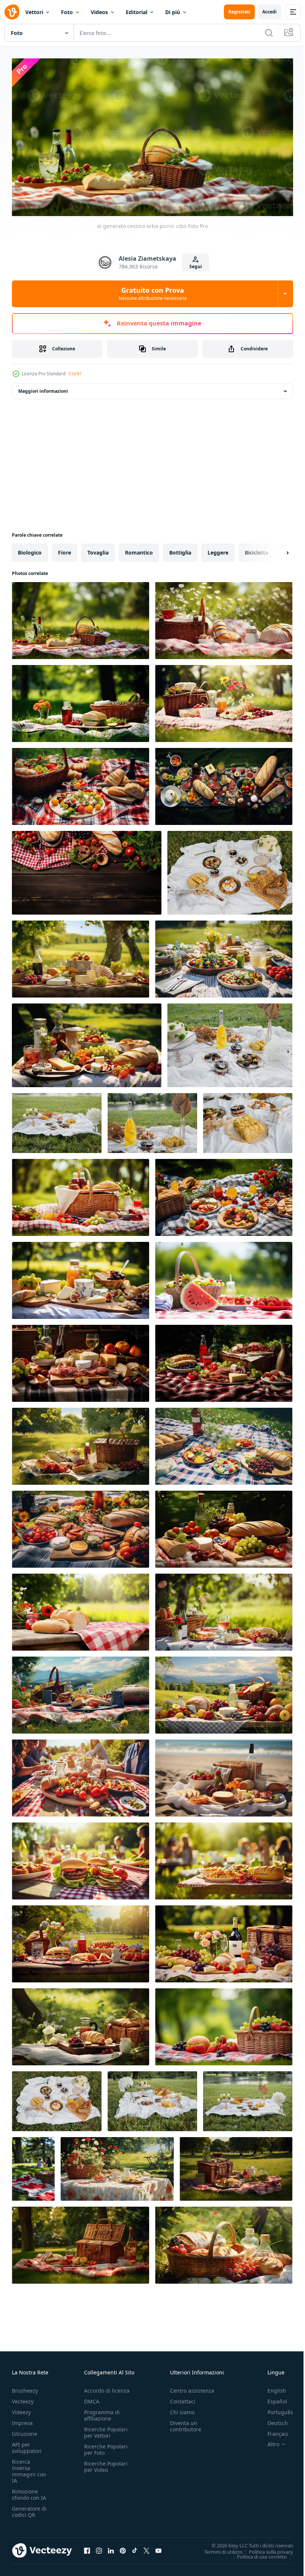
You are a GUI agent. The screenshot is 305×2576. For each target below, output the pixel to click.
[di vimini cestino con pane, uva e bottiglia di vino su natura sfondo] (224, 2242)
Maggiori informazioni (43, 388)
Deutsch (272, 2420)
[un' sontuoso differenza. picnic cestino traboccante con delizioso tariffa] (152, 1120)
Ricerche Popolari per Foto (106, 2447)
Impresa (22, 2420)
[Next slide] (276, 549)
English (271, 2388)
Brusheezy (25, 2388)
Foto (67, 12)
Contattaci (183, 2398)
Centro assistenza (192, 2388)
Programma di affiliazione (102, 2412)
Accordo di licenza (107, 2388)
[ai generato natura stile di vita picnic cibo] (81, 1277)
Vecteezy (23, 2398)
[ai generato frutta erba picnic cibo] (81, 783)
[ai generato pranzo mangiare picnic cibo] (224, 1775)
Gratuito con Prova (153, 293)
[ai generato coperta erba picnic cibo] (224, 617)
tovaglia (98, 549)
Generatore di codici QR (29, 2509)
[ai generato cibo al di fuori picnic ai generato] (87, 1042)
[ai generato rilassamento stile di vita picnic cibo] (81, 956)
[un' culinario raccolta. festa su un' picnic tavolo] (230, 1042)
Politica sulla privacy (265, 2548)
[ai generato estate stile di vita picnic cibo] (224, 956)
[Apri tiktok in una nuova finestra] (135, 2548)
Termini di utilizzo (218, 2548)
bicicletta (256, 549)
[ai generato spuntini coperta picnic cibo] (224, 1443)
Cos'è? (75, 374)
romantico (139, 549)
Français (272, 2431)
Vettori (34, 12)
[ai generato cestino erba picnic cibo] (81, 617)
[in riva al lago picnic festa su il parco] (57, 1120)
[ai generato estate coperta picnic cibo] (81, 1526)
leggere (218, 549)
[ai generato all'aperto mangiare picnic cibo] (224, 1609)
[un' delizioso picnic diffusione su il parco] (57, 2098)
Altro (268, 2441)
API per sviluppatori (27, 2445)
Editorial (137, 12)
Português (275, 2409)
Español (272, 2398)
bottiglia (180, 549)
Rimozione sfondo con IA (29, 2492)
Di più (173, 12)
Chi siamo (182, 2409)
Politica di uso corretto (256, 2553)
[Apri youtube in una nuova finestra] (158, 2548)
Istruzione (25, 2431)
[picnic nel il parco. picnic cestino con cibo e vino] (81, 2242)
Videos (99, 12)
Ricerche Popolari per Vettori (106, 2429)
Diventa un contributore (186, 2423)
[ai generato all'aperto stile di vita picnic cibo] (224, 1277)
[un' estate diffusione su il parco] (230, 869)
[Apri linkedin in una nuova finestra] (111, 2548)
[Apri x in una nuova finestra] (147, 2548)
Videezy (21, 2409)
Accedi (269, 12)
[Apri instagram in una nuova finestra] (99, 2548)
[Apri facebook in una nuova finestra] (87, 2548)
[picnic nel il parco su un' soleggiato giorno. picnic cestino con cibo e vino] (236, 2166)
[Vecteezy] (12, 12)
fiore (65, 549)
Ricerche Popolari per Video (106, 2464)
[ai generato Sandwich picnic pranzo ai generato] (81, 1443)
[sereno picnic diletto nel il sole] (152, 2098)
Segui (196, 266)
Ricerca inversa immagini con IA (29, 2468)
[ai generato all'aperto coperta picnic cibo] (224, 1526)
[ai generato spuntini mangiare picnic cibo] (224, 1692)
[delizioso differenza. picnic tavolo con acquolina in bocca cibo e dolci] (248, 1120)
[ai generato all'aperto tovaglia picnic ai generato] (117, 2166)
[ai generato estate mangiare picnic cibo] (81, 1692)
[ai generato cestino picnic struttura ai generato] (224, 1360)
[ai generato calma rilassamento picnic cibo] (81, 2023)
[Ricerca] (269, 33)
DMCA (92, 2398)
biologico (30, 549)
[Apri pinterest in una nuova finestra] (123, 2548)
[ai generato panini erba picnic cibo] (224, 700)
